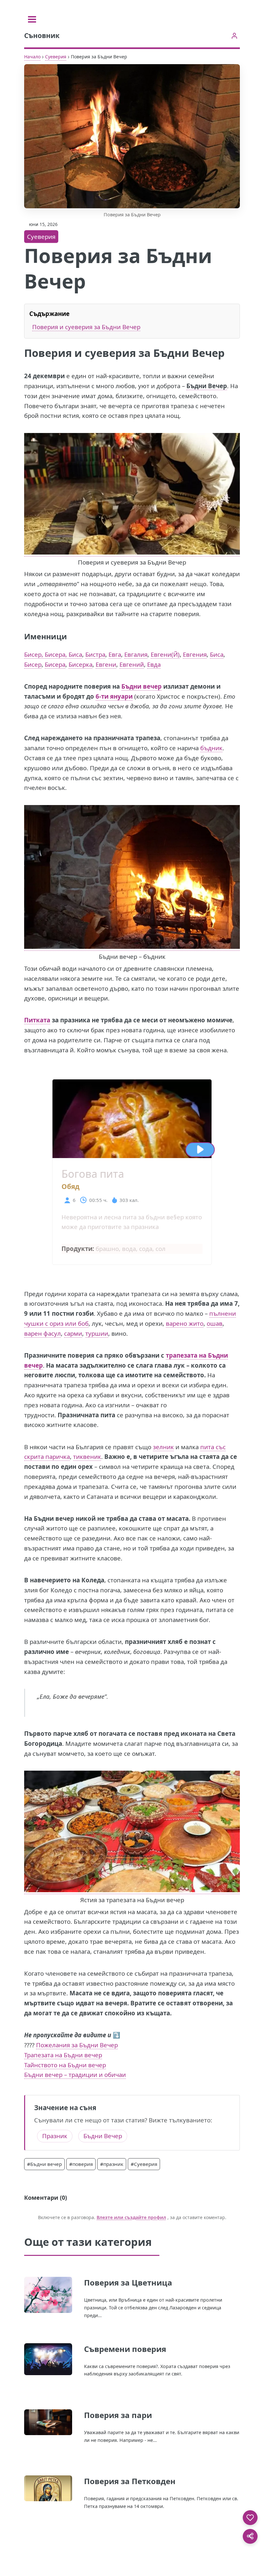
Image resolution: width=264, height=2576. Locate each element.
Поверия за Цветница (128, 2282)
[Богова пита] (132, 1153)
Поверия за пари (118, 2415)
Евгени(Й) (165, 654)
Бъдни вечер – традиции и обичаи (75, 2075)
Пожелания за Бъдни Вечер (77, 2045)
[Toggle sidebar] (32, 19)
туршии (97, 1333)
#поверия (81, 2164)
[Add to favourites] (250, 2518)
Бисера (55, 664)
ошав (215, 1323)
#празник (112, 2164)
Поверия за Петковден (130, 2481)
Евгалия (136, 654)
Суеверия (56, 57)
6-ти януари (114, 696)
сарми (73, 1333)
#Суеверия (144, 2164)
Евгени (106, 664)
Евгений (132, 664)
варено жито (185, 1323)
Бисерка (80, 664)
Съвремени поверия (125, 2349)
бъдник (211, 748)
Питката (37, 1020)
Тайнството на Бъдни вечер (65, 2065)
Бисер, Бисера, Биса (53, 654)
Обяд (71, 1186)
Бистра (95, 654)
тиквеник (87, 1456)
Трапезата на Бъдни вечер (63, 2055)
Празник (55, 2136)
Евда (154, 664)
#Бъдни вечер (44, 2164)
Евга (115, 654)
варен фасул (42, 1333)
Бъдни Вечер (103, 2136)
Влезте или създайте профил (131, 2217)
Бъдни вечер (141, 686)
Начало (32, 57)
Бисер (33, 664)
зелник (163, 1447)
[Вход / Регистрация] (234, 36)
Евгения (195, 654)
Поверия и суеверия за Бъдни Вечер (86, 327)
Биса (217, 654)
